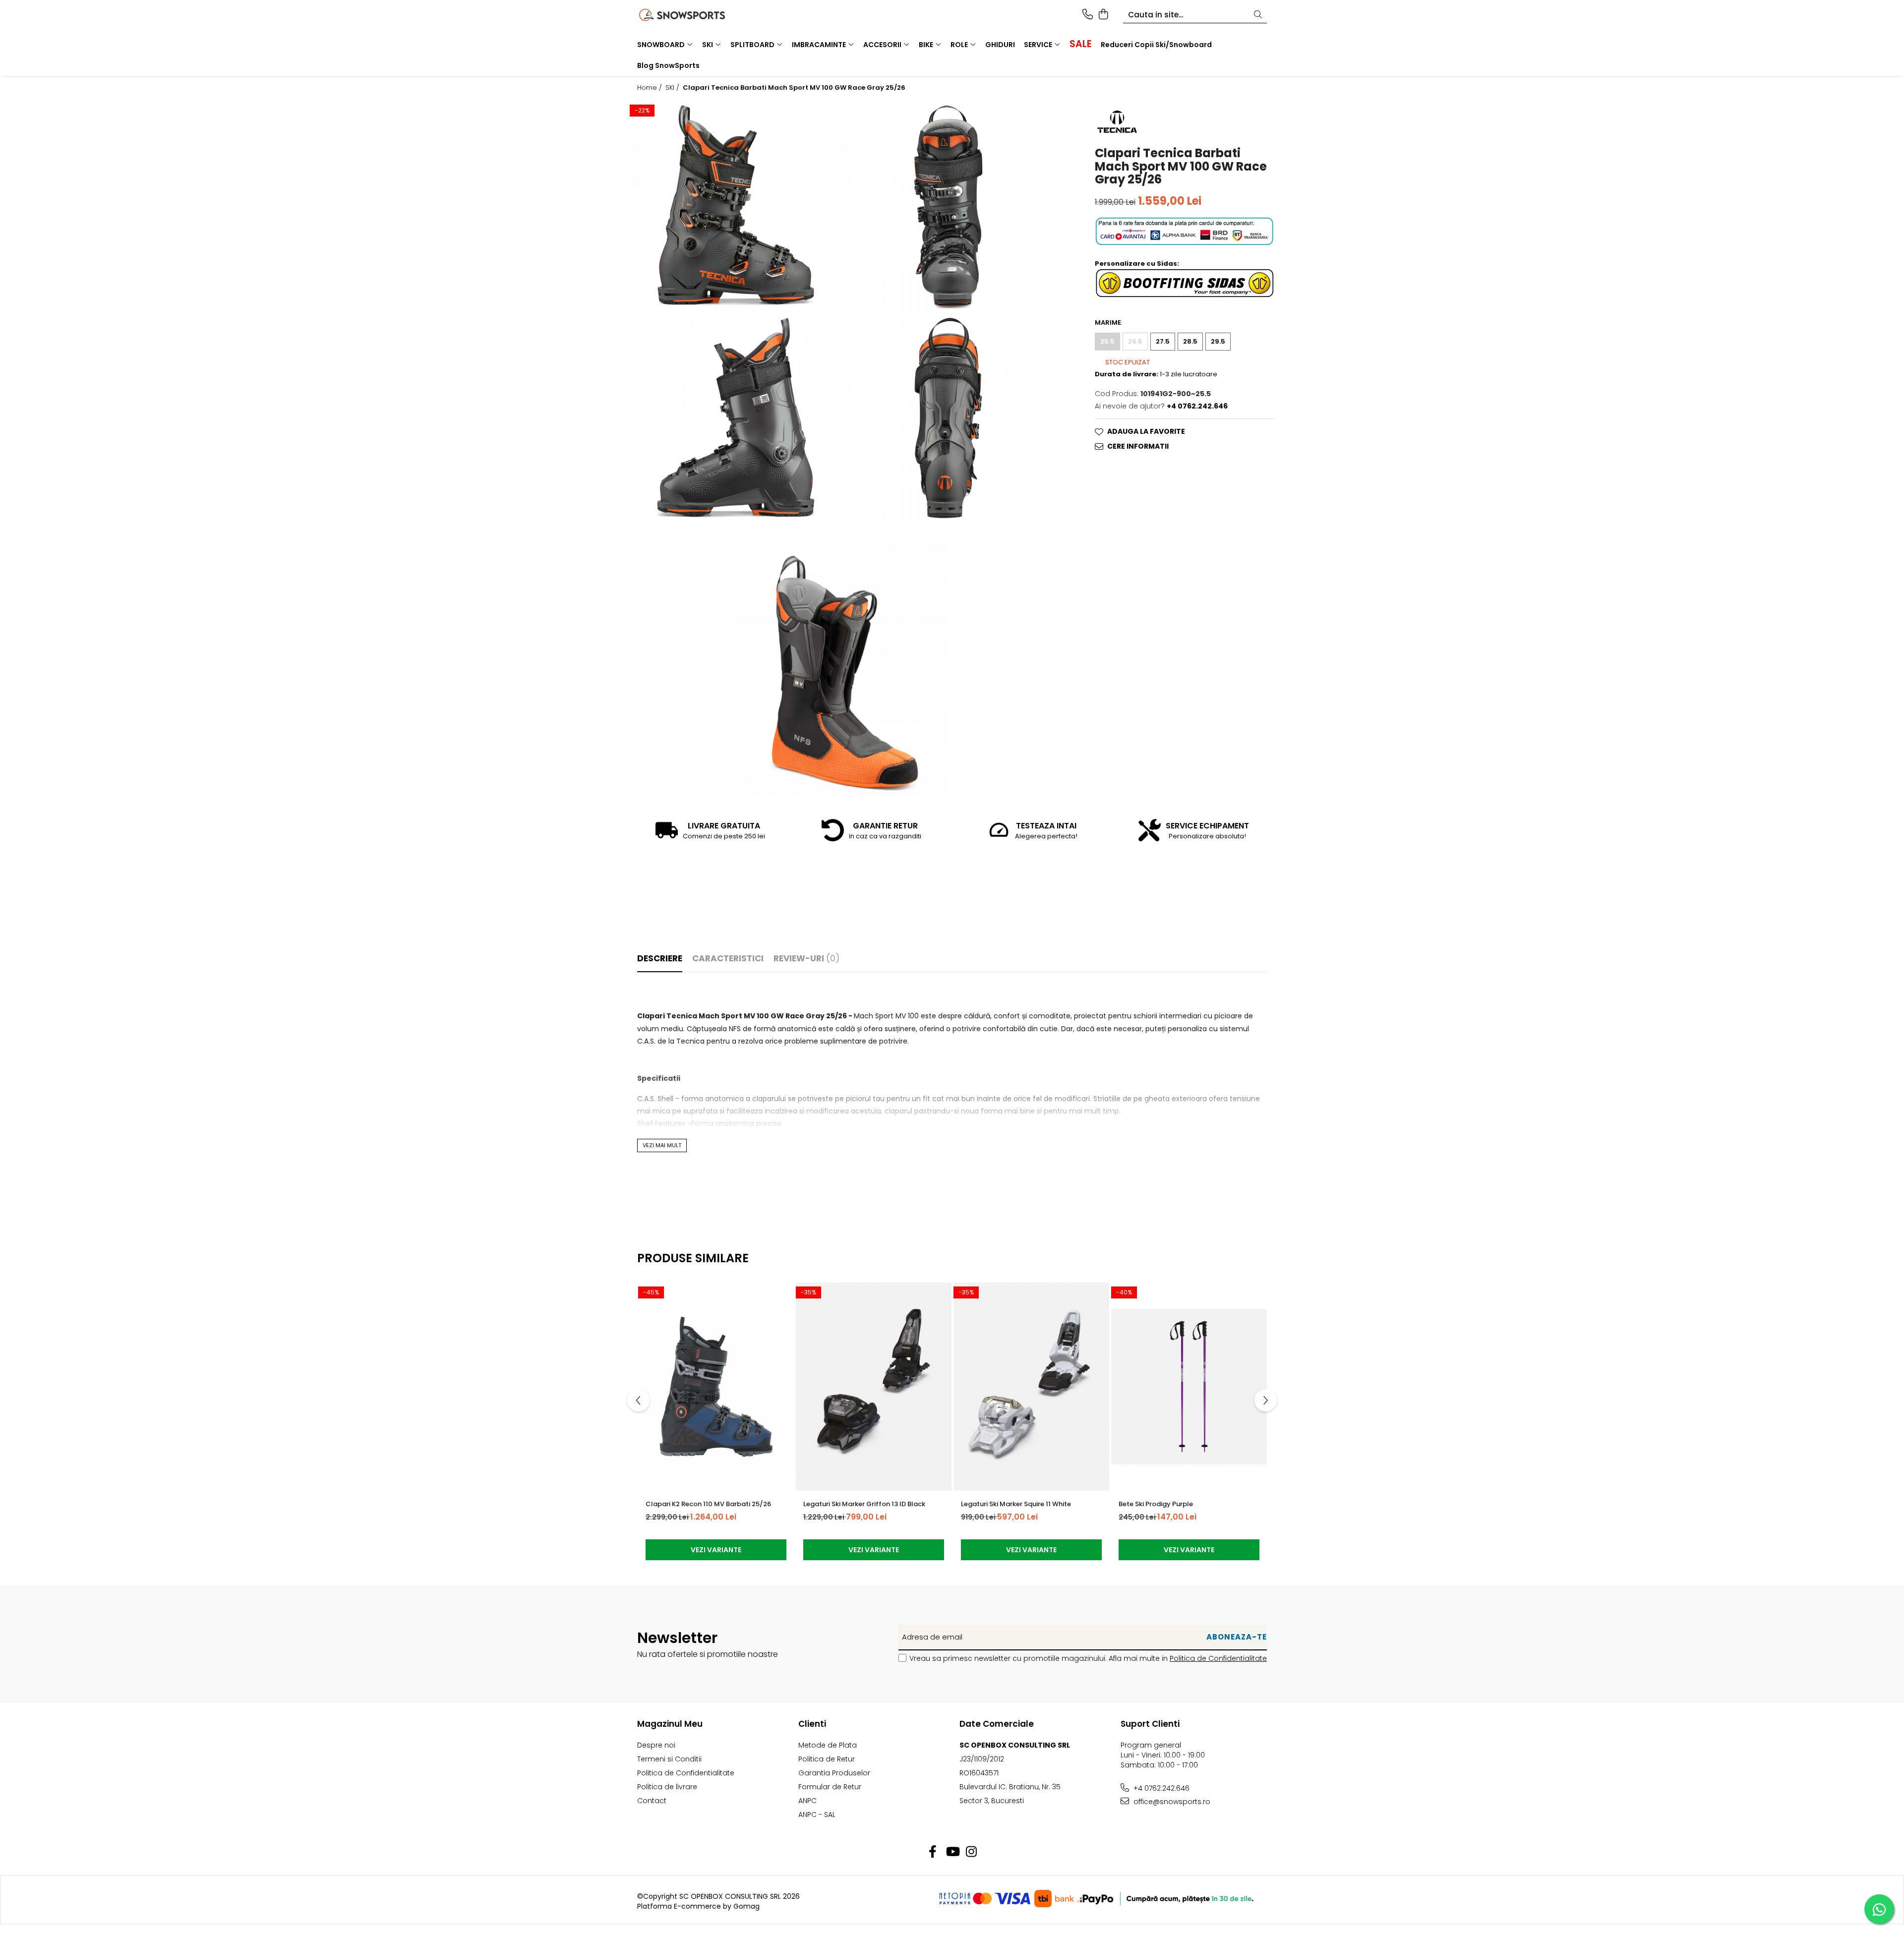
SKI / (673, 88)
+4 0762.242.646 (1160, 1788)
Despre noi (656, 1745)
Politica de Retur (827, 1759)
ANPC (807, 1801)
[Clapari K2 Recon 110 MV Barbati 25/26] (716, 1387)
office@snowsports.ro (1171, 1802)
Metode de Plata (828, 1745)
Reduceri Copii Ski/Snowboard (1156, 45)
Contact (652, 1801)
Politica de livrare (667, 1787)
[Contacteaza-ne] (1088, 15)
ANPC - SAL (817, 1815)
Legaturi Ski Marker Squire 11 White (1016, 1504)
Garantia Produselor (834, 1773)
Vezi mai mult (662, 1145)
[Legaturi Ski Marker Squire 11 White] (1031, 1387)
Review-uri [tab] (806, 958)
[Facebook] (933, 1852)
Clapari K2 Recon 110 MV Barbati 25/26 (708, 1504)
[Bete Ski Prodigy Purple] (1189, 1387)
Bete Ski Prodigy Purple (1156, 1504)
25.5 (1107, 341)
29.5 (1218, 341)
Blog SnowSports (668, 65)
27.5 (1163, 341)
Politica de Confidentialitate (1218, 1658)
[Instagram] (972, 1852)
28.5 (1190, 341)
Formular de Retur (830, 1787)
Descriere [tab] (660, 958)
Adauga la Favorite (1146, 431)
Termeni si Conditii (669, 1759)
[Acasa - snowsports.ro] (694, 15)
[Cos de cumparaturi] (1103, 15)
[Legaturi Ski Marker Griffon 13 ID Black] (874, 1387)
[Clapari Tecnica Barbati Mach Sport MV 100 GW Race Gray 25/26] (736, 205)
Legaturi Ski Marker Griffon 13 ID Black (864, 1504)
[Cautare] (1258, 15)
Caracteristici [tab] (728, 958)
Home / (651, 88)
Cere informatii (1138, 446)
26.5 (1135, 341)
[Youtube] (952, 1852)
